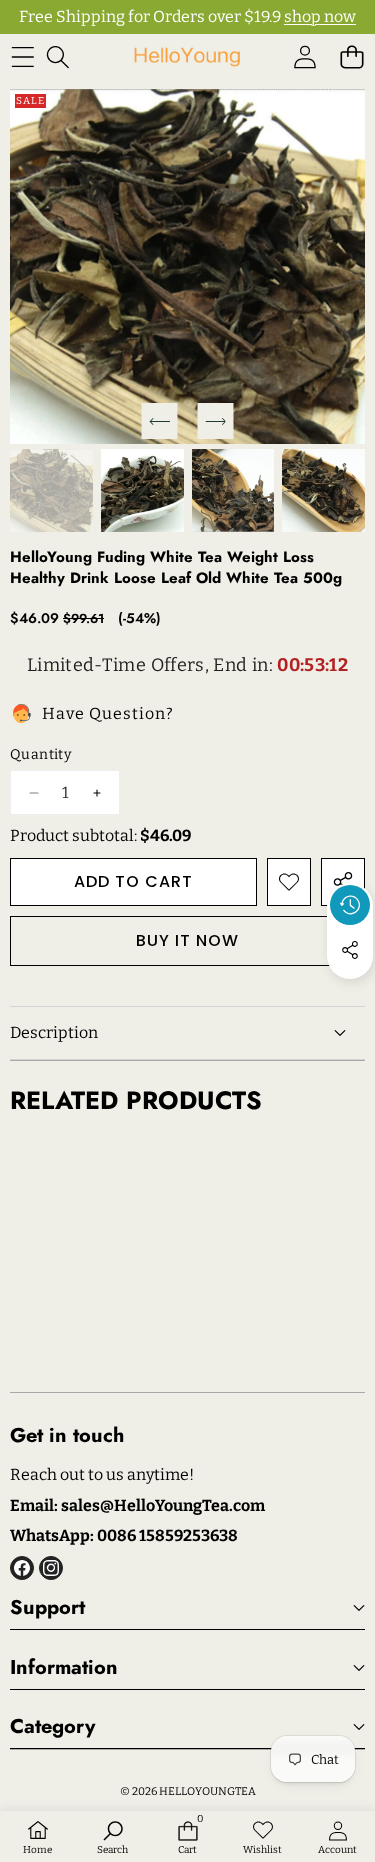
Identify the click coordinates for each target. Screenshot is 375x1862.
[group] (51, 490)
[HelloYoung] (187, 56)
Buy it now (187, 940)
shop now (320, 16)
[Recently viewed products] (350, 905)
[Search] (57, 56)
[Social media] (350, 950)
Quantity (40, 754)
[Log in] (304, 56)
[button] (351, 56)
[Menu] (22, 56)
